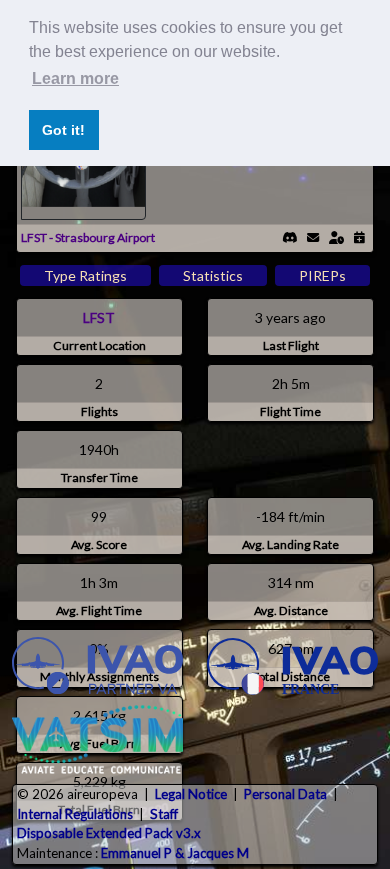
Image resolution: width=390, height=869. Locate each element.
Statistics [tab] (213, 275)
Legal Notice (191, 794)
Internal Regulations (75, 814)
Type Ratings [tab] (85, 275)
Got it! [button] (63, 130)
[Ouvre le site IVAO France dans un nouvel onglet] (292, 668)
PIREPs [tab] (322, 275)
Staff (164, 814)
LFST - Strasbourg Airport (88, 237)
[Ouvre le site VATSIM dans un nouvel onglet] (97, 739)
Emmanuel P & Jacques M (175, 853)
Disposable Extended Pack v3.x (109, 833)
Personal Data (285, 794)
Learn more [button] (75, 78)
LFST (99, 317)
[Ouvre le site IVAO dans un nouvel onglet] (97, 668)
